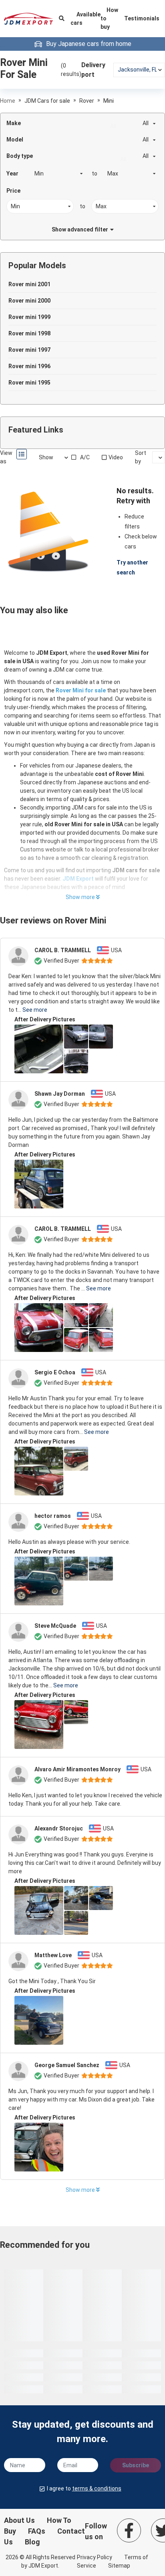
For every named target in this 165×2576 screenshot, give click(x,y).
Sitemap (119, 2566)
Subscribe (136, 2465)
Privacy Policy (95, 2557)
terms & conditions (97, 2488)
